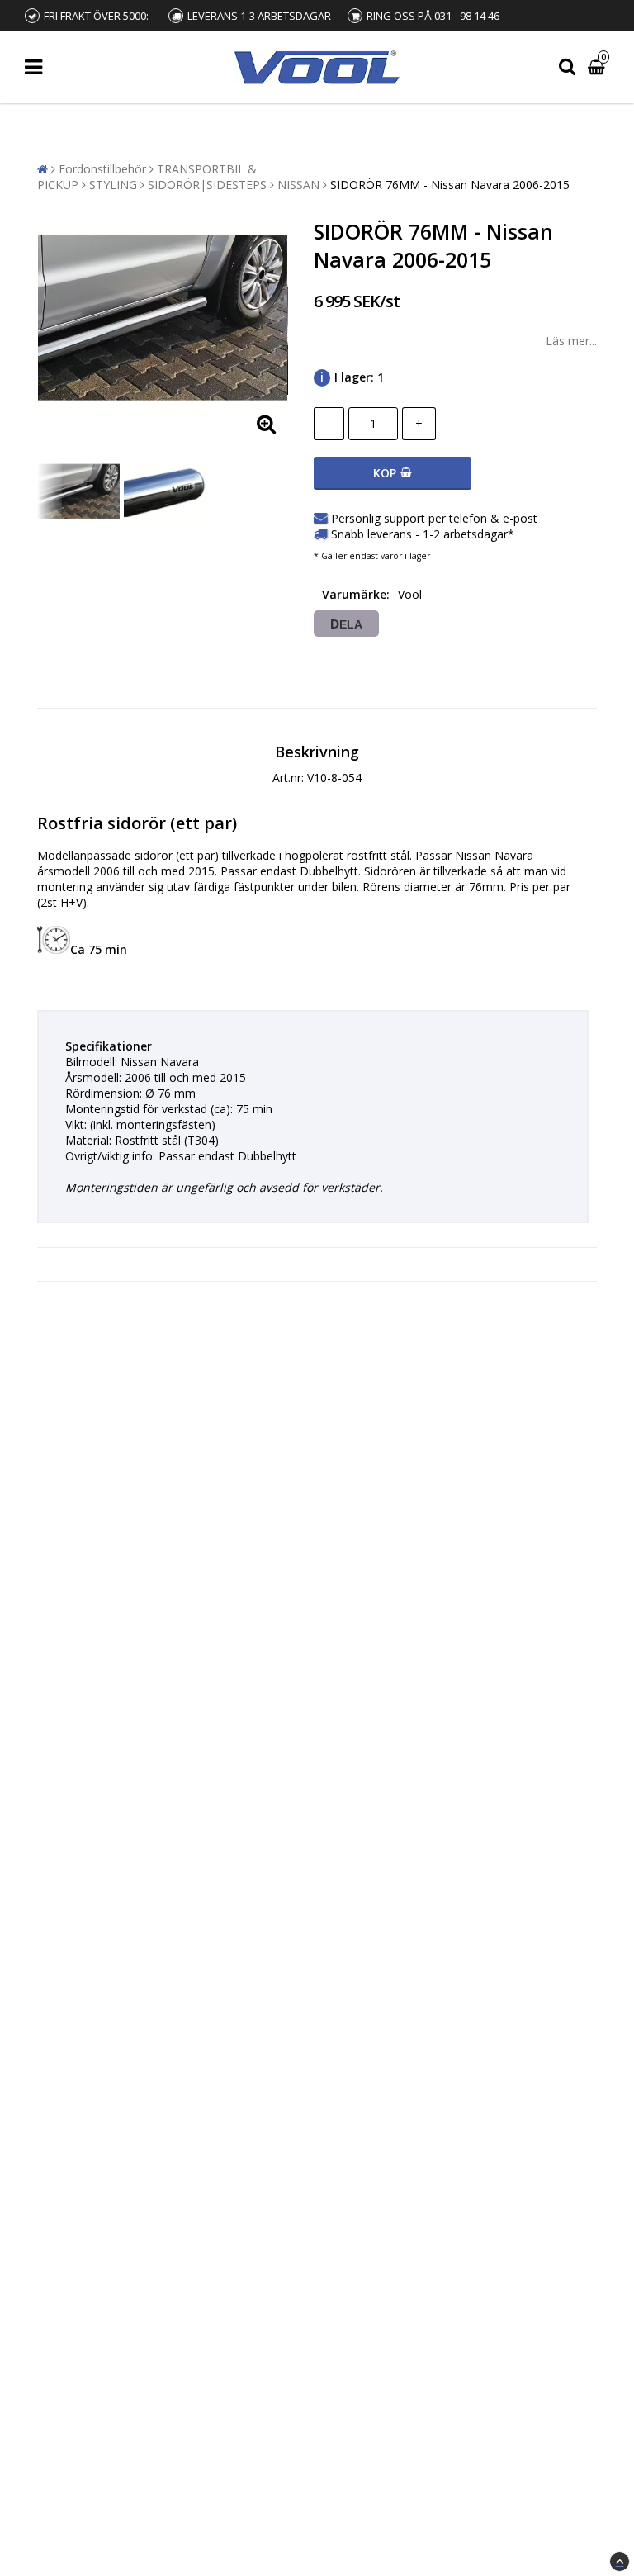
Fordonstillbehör (102, 169)
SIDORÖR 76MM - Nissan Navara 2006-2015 (450, 185)
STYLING (113, 185)
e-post (520, 518)
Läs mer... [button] (571, 341)
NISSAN (298, 185)
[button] (599, 67)
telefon (468, 518)
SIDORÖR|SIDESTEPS (207, 185)
